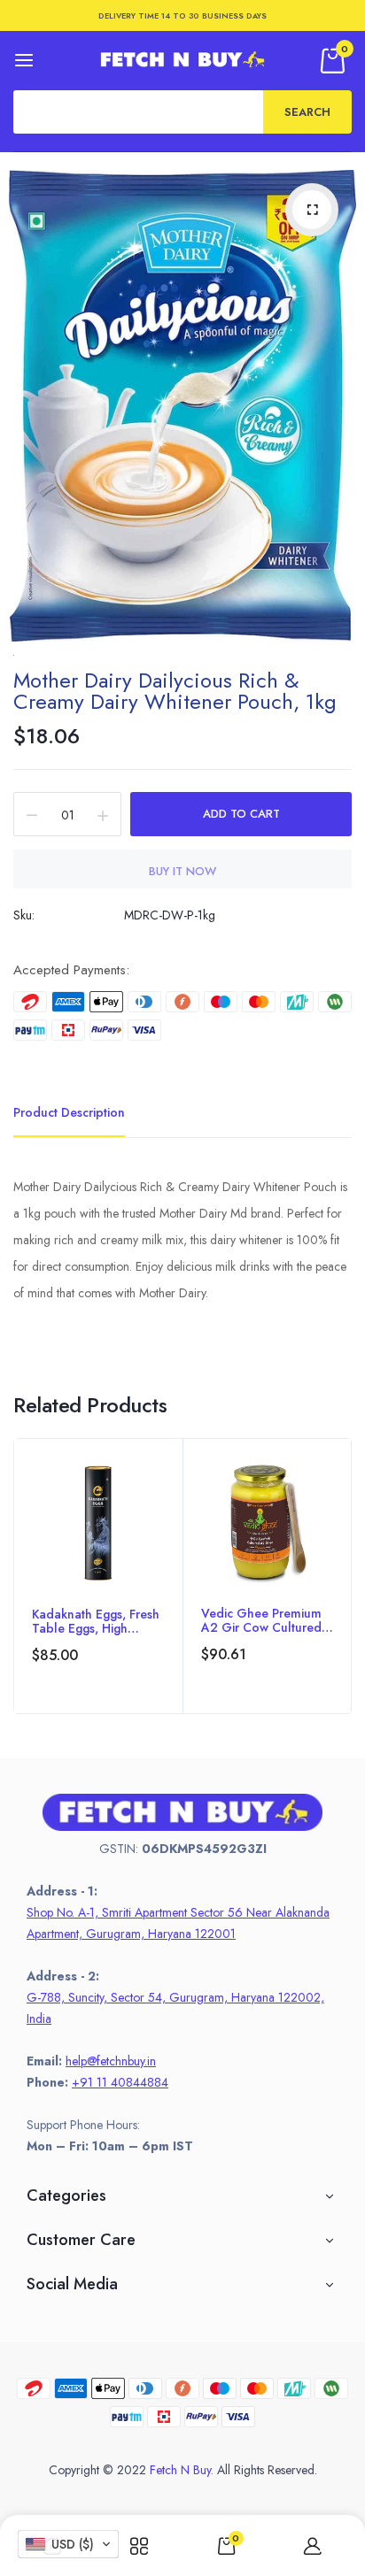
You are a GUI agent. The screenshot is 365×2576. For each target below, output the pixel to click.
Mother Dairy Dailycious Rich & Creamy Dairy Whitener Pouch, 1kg (175, 691)
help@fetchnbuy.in (111, 2061)
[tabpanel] (98, 1576)
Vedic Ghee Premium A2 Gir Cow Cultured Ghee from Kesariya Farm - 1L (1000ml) (261, 1620)
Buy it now (182, 871)
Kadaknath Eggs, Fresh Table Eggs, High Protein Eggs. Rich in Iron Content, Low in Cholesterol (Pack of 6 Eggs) (97, 1621)
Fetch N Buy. (182, 2470)
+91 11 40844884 (120, 2082)
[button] (68, 2544)
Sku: (24, 915)
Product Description (69, 1112)
